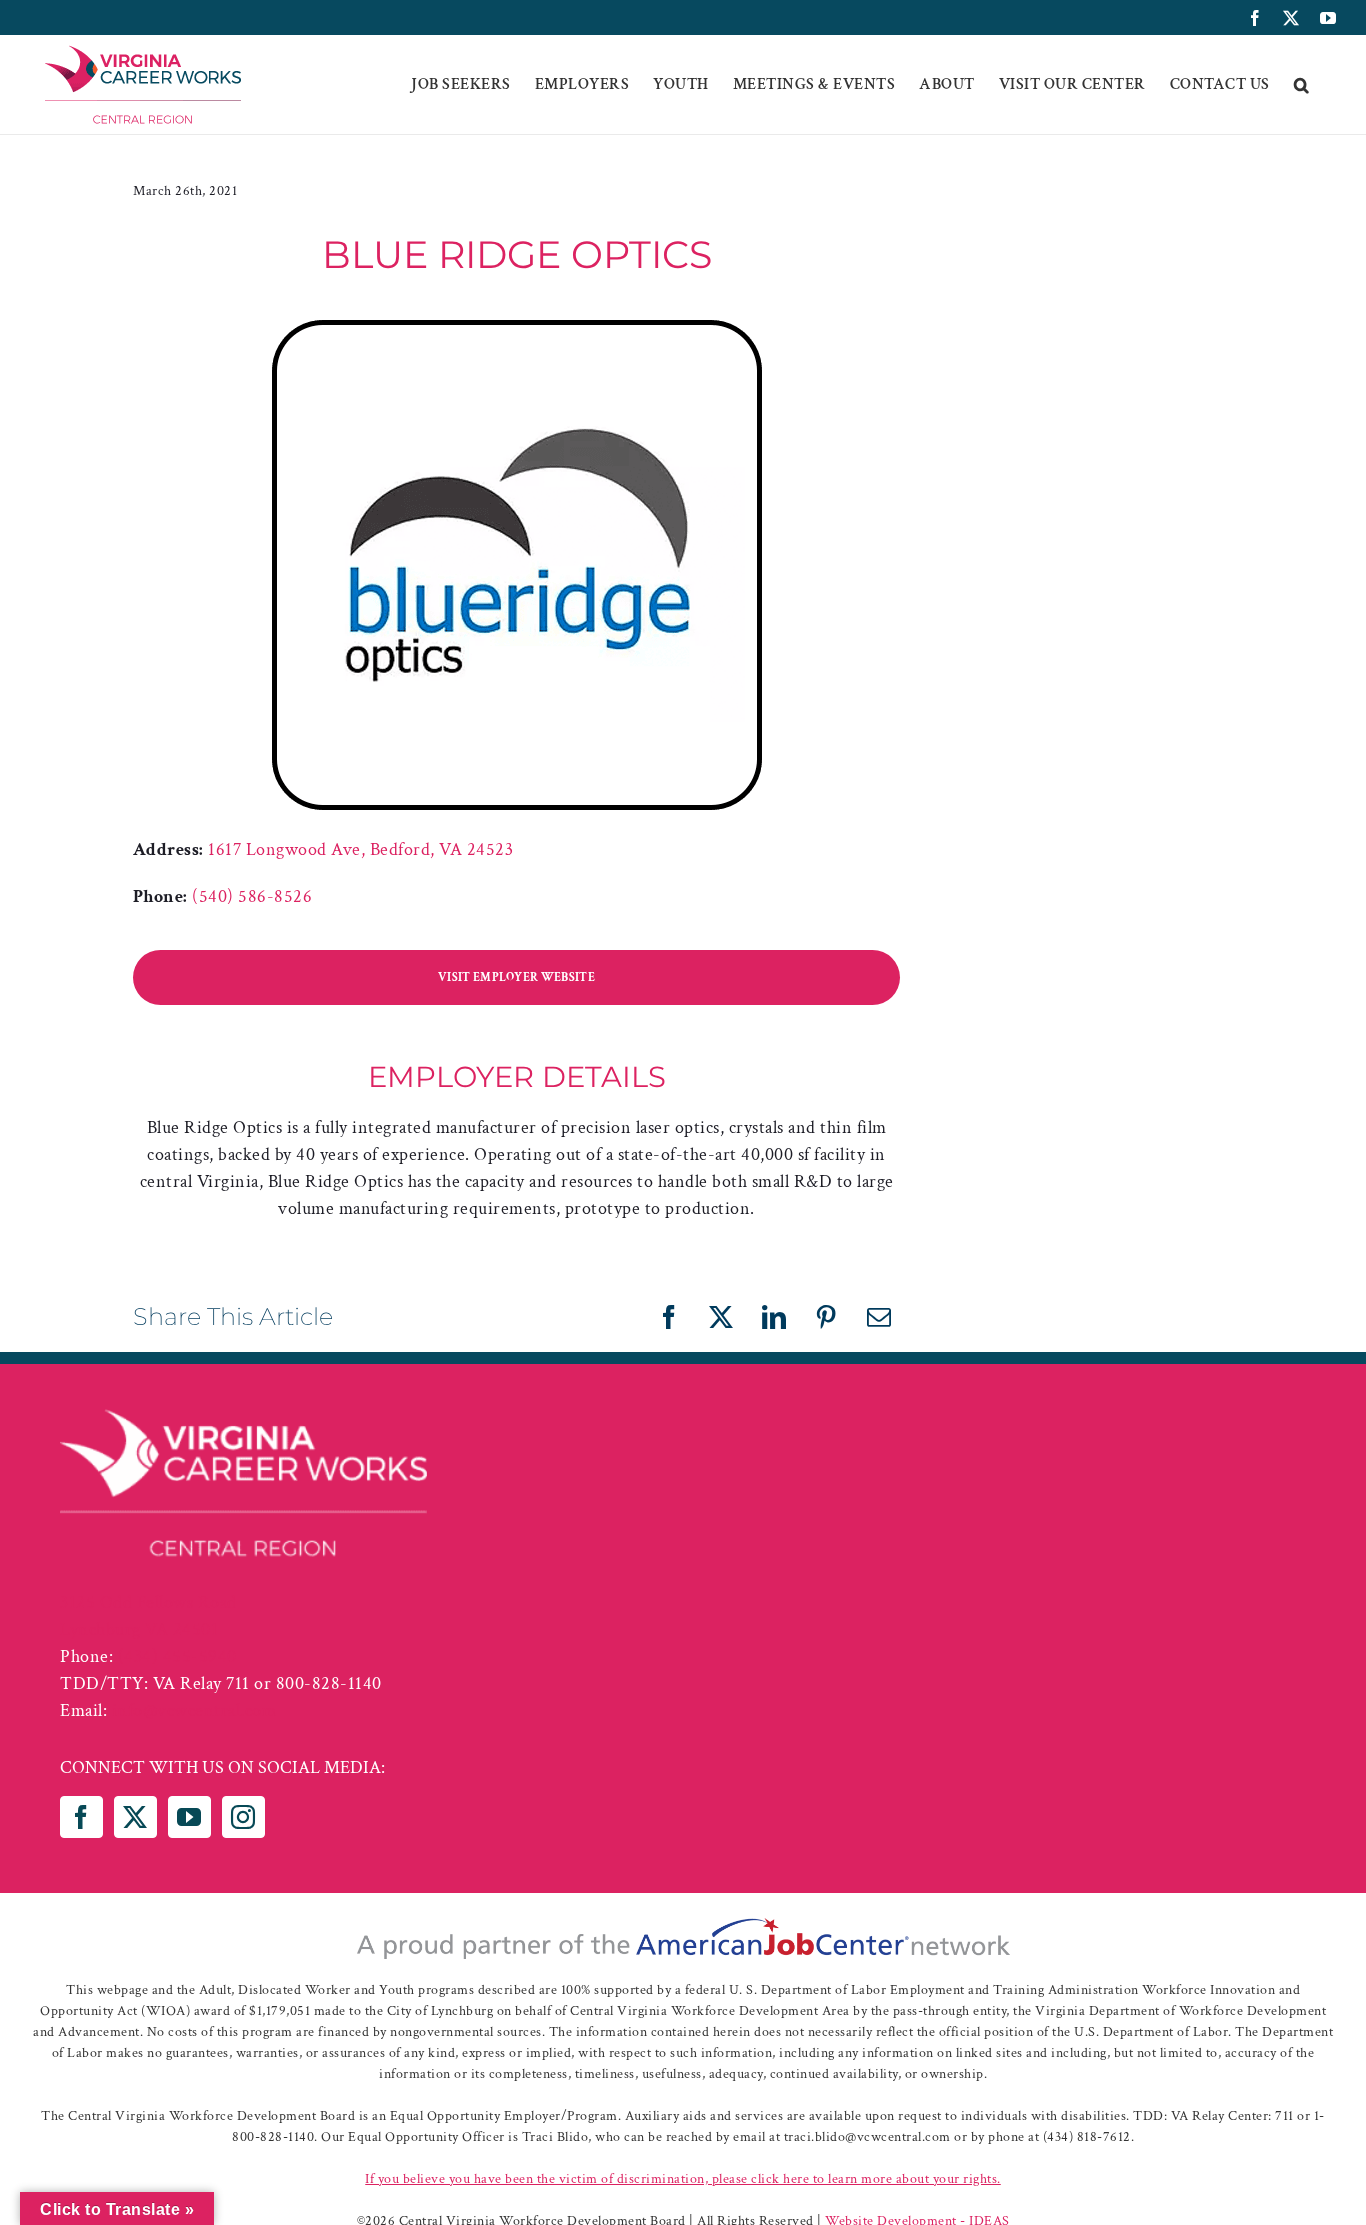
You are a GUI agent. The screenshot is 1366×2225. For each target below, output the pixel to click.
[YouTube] (189, 1817)
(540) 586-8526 (252, 896)
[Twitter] (135, 1817)
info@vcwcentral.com (194, 1710)
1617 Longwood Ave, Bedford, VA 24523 (360, 849)
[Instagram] (243, 1817)
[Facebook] (81, 1817)
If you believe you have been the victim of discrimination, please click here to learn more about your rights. (683, 2179)
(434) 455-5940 (177, 1656)
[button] (1302, 85)
